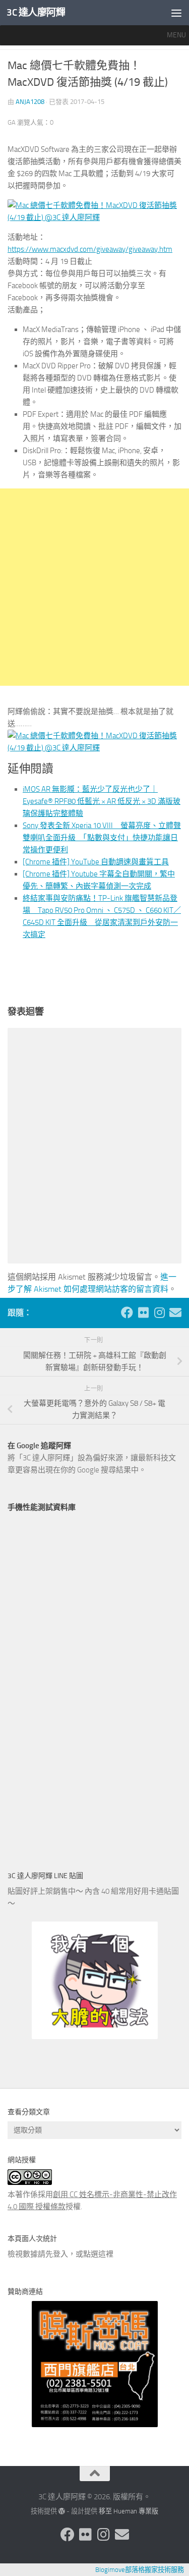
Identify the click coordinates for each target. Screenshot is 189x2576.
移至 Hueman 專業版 (129, 2511)
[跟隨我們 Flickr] (143, 1312)
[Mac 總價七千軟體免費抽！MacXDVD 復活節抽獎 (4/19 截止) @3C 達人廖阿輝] (94, 217)
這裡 (106, 2254)
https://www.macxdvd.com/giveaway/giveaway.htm (90, 249)
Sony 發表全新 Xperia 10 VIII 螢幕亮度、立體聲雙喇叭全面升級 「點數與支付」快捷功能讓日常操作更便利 (102, 838)
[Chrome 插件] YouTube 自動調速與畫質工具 (96, 862)
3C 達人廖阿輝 (36, 12)
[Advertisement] (94, 587)
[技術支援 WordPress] (62, 2511)
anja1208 (30, 102)
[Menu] (176, 13)
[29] (94, 748)
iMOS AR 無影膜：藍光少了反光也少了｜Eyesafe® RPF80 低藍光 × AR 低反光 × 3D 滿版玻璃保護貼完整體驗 (102, 801)
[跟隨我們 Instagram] (159, 1312)
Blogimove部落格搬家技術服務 (140, 2570)
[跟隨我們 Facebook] (127, 1312)
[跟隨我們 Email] (175, 1312)
